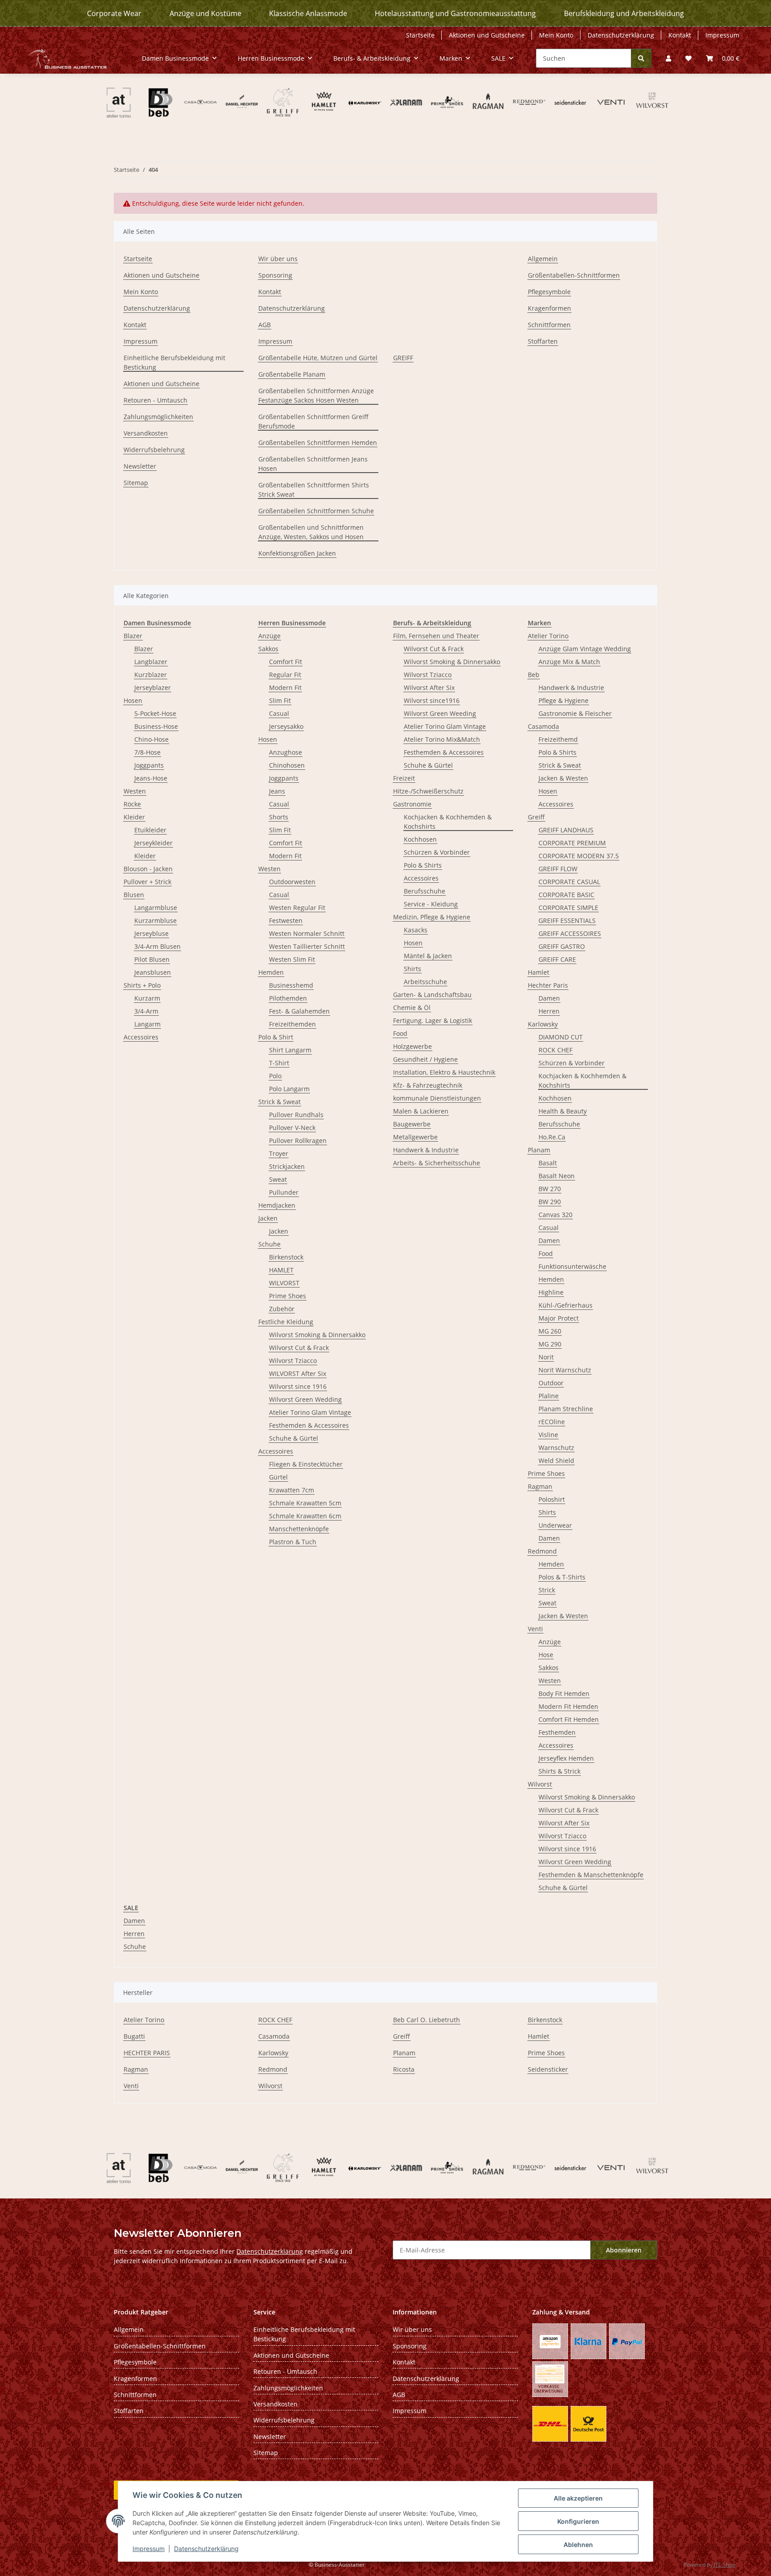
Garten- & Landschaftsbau (432, 995)
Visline (548, 1435)
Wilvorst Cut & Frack (299, 1348)
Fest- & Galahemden (299, 1011)
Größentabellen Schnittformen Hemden (318, 442)
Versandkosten (146, 433)
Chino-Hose (151, 739)
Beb (534, 675)
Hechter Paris (548, 985)
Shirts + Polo (142, 985)
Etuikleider (150, 830)
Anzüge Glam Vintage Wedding (585, 649)
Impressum (149, 2549)
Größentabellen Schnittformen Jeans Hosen (313, 464)
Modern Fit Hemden (568, 1706)
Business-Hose (156, 726)
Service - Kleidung (431, 904)
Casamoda (543, 726)
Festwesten (286, 920)
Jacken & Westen (563, 778)
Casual (279, 713)
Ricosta (404, 2069)
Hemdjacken (277, 1205)
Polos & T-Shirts (562, 1577)
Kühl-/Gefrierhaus (566, 1305)
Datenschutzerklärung (206, 2549)
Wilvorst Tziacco (293, 1361)
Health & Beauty (563, 1111)
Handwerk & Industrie (426, 1150)
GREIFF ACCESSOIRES (570, 933)
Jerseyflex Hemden (566, 1758)
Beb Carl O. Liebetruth (427, 2020)
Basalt (548, 1163)
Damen (549, 998)
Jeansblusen (153, 972)
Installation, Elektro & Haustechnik (444, 1072)
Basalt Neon (557, 1176)
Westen (135, 791)
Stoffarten (543, 341)
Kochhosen (420, 839)
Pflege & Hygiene (564, 700)
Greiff (536, 817)
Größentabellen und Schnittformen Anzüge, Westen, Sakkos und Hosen (311, 532)
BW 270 (550, 1189)
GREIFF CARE (557, 959)
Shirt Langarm (290, 1050)
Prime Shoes (288, 1296)
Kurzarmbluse (155, 920)
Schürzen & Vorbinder (437, 852)
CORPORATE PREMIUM (572, 843)
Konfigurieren (578, 2521)
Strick (547, 1590)
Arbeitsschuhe (425, 982)
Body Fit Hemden (564, 1693)
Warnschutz (556, 1448)
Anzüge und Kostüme (205, 13)
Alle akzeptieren (578, 2498)
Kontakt (680, 35)
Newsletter (140, 466)
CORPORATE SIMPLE (568, 908)
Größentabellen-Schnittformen (574, 275)
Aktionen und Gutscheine (487, 35)
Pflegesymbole (549, 292)
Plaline (549, 1396)
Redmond (542, 1551)
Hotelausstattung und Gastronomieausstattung (455, 13)
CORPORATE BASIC (566, 895)
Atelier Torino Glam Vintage (310, 1412)
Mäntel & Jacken (428, 956)
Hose (546, 1655)
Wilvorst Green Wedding (305, 1399)
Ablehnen (578, 2545)
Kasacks (416, 930)
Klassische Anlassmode (308, 13)
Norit (546, 1357)
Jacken (268, 1218)
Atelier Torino (548, 636)
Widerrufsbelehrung (154, 450)
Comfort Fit (286, 662)
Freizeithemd (558, 739)
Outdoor (551, 1383)
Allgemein (543, 259)
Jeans (277, 791)
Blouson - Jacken (148, 869)
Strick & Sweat (280, 1102)
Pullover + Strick (147, 882)
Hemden (271, 972)
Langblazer (151, 662)
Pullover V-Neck (292, 1128)
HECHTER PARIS (147, 2053)
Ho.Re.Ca (552, 1137)
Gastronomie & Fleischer (575, 713)
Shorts (279, 817)
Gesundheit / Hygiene (425, 1059)
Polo (275, 1076)
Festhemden (557, 1732)
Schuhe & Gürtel (294, 1438)
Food (400, 1033)
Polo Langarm (289, 1089)
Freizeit (404, 778)
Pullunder (284, 1192)
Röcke (132, 804)
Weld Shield (556, 1460)
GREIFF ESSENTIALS (567, 920)
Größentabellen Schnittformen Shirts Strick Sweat (314, 490)
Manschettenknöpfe (299, 1529)
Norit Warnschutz (565, 1370)
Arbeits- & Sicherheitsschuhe (437, 1163)
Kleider (134, 817)
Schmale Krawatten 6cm (305, 1516)
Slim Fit (280, 700)
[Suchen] (641, 58)
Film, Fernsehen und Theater (436, 636)
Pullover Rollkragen (298, 1141)
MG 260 (550, 1331)
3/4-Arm (146, 1011)
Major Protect (559, 1318)
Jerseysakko (286, 726)
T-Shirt (279, 1063)
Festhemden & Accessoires (309, 1425)
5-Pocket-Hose (155, 713)
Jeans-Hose (151, 778)
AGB (265, 325)
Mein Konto (556, 35)
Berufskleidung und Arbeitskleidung (624, 13)
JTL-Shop (725, 2565)
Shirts (412, 969)
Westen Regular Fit (297, 908)
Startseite (420, 35)
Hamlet (539, 972)
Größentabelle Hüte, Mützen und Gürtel (318, 358)
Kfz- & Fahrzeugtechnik (428, 1085)
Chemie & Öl (412, 1008)
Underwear (555, 1525)
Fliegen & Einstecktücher (306, 1464)
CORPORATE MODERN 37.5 (579, 856)
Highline (551, 1292)
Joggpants (149, 765)
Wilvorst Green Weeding (440, 713)
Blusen (134, 895)
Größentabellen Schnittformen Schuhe (316, 511)
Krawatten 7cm (292, 1490)
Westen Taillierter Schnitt (307, 946)
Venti (535, 1629)
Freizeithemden (292, 1024)
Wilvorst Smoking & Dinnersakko (317, 1335)
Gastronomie (412, 804)
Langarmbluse (156, 908)
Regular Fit (285, 675)
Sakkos (268, 649)
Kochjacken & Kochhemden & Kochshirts (448, 822)
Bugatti (134, 2036)
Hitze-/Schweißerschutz (428, 791)
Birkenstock (286, 1257)
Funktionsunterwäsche (572, 1266)
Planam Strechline (566, 1409)
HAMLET (281, 1270)
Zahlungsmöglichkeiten (158, 417)
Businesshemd (291, 985)
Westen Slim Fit (292, 959)
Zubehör (282, 1309)
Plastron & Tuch (293, 1542)
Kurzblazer (151, 675)
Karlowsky (543, 1024)
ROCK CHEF (555, 1050)
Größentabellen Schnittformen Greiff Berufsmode (313, 421)
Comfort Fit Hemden (569, 1719)
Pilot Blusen (152, 959)
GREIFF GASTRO (562, 946)
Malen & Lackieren (421, 1111)
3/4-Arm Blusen (158, 946)
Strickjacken (287, 1166)
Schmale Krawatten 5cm (305, 1503)
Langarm (147, 1024)
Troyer (279, 1153)
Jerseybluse (151, 933)
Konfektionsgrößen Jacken (297, 553)
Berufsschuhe (425, 891)
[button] (668, 58)
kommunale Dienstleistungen (437, 1098)
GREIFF (403, 358)
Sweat (278, 1179)
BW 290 (550, 1202)
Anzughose (286, 752)
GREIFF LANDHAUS (566, 830)
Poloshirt (552, 1499)
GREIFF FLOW (558, 869)
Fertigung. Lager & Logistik (433, 1020)
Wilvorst (540, 1784)
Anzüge (269, 636)
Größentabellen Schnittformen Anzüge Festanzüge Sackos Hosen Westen (316, 395)
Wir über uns (278, 259)
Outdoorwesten (292, 882)
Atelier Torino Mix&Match (442, 739)
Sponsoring (275, 275)
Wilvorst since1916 (432, 700)
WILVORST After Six (298, 1373)
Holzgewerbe (412, 1046)
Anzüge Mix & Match (569, 662)
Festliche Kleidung (286, 1322)
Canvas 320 (555, 1215)
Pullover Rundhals (296, 1115)
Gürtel (278, 1477)
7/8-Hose (147, 752)
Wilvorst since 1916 (298, 1386)
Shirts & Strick (560, 1771)
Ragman (540, 1486)
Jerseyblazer (153, 688)
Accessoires (141, 1037)
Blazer (133, 636)
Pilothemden (288, 998)
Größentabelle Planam (292, 374)
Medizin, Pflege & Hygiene (432, 917)
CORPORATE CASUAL (569, 882)
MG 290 (550, 1344)
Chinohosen (287, 765)
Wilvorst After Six (429, 688)
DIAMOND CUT (561, 1037)
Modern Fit (285, 688)
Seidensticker (548, 2069)
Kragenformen (549, 308)
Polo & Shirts (423, 865)
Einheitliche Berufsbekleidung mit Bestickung (174, 362)
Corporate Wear (114, 13)
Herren (549, 1011)
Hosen (133, 700)
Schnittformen (549, 325)
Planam (539, 1150)
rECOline (552, 1422)
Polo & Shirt (276, 1037)
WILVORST (284, 1283)
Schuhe (269, 1244)
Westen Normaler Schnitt (307, 933)
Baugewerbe (412, 1124)
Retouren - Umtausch (155, 400)
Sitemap (136, 483)
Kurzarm (147, 998)
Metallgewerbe (415, 1137)
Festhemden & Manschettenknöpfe (591, 1875)
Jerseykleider (153, 843)
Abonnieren (624, 2250)
